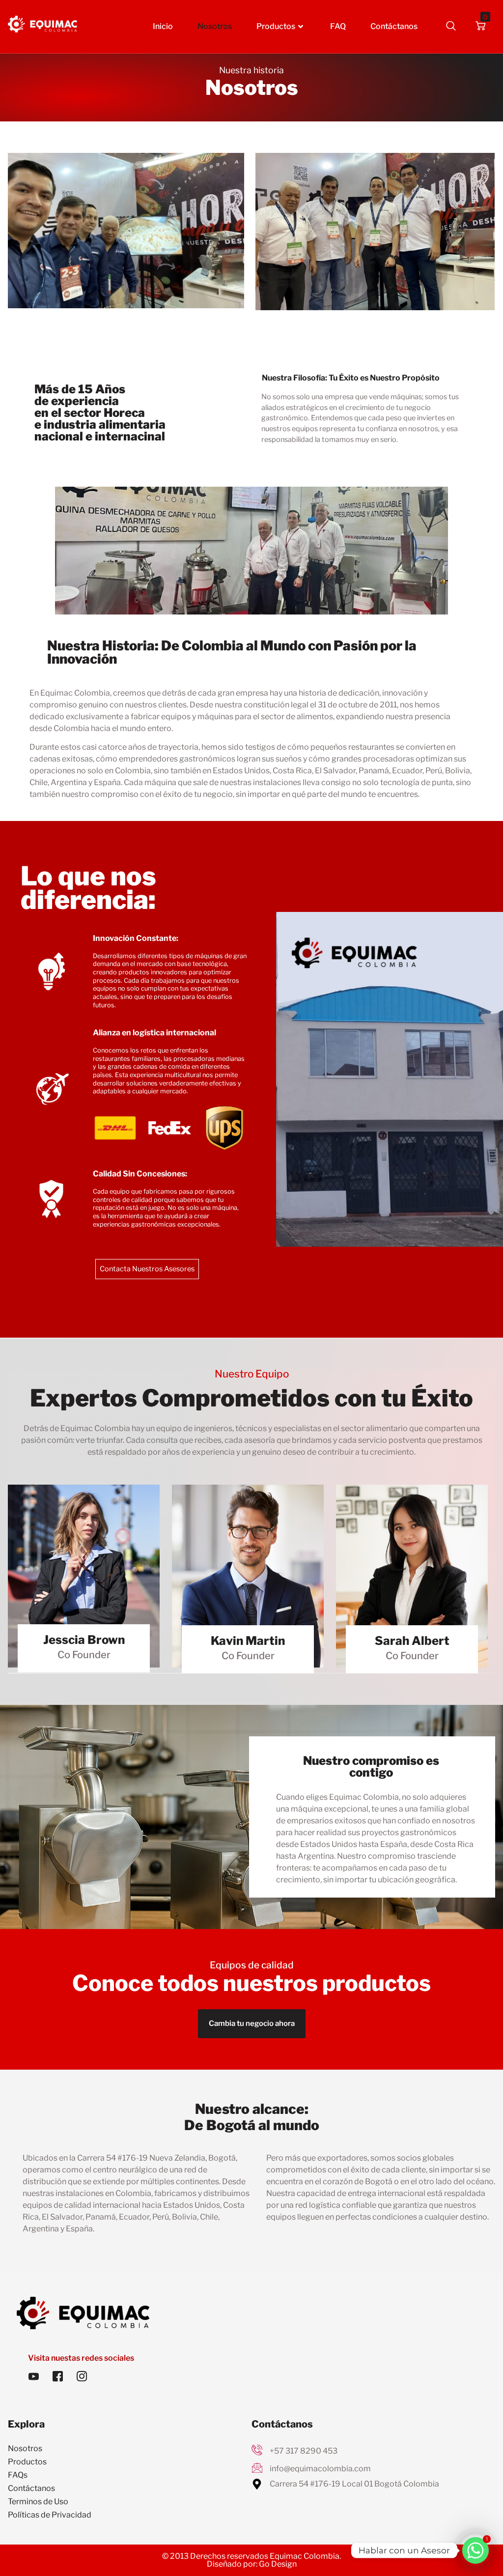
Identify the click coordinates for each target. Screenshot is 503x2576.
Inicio (163, 26)
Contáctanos (394, 26)
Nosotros (215, 26)
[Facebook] (57, 2377)
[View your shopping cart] (480, 27)
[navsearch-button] (451, 27)
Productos (276, 26)
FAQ (338, 26)
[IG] (82, 2377)
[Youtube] (33, 2377)
